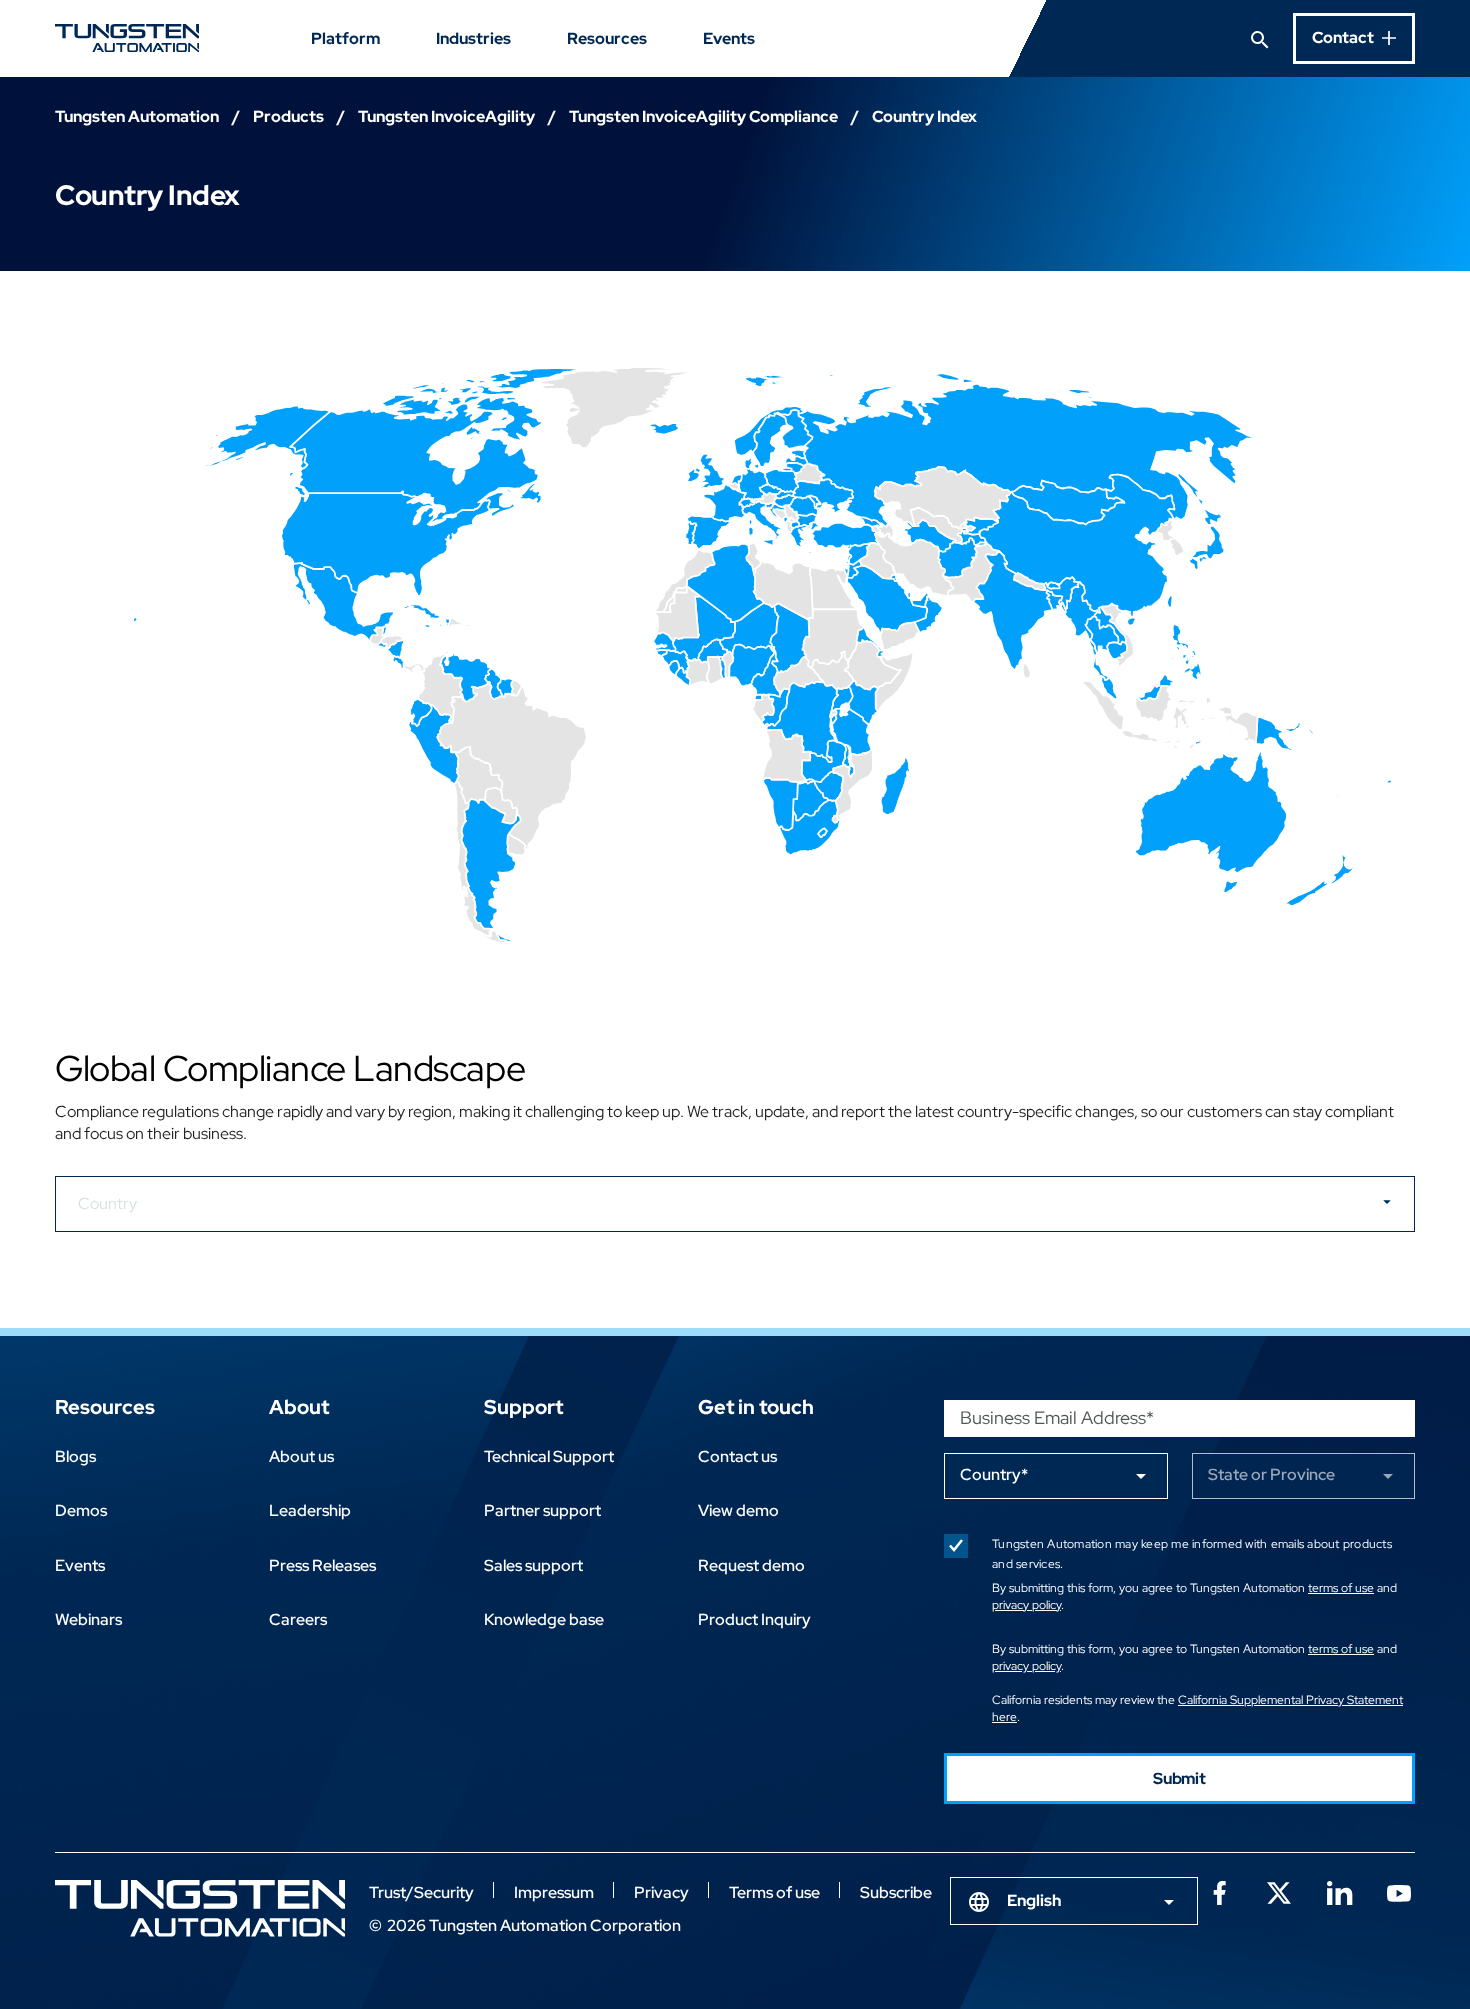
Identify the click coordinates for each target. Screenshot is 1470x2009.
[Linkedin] (1339, 1891)
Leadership (310, 1510)
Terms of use (774, 1892)
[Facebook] (1219, 1891)
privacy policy (1026, 1605)
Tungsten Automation (137, 116)
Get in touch (756, 1407)
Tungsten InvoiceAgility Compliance (703, 116)
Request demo (751, 1565)
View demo (738, 1510)
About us (301, 1456)
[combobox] (1074, 1901)
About (299, 1407)
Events (729, 38)
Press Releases (322, 1565)
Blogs (75, 1456)
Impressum (554, 1892)
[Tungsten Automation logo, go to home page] (200, 1908)
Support (523, 1407)
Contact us (737, 1456)
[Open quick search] (1260, 38)
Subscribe (896, 1892)
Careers (298, 1619)
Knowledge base (544, 1619)
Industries (473, 38)
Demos (81, 1510)
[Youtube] (1399, 1891)
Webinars (88, 1619)
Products (288, 116)
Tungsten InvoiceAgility (446, 116)
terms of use (1341, 1588)
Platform (345, 38)
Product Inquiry (754, 1619)
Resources (607, 38)
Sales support (533, 1565)
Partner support (542, 1510)
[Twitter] (1279, 1891)
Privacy (661, 1892)
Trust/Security (421, 1892)
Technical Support (549, 1456)
